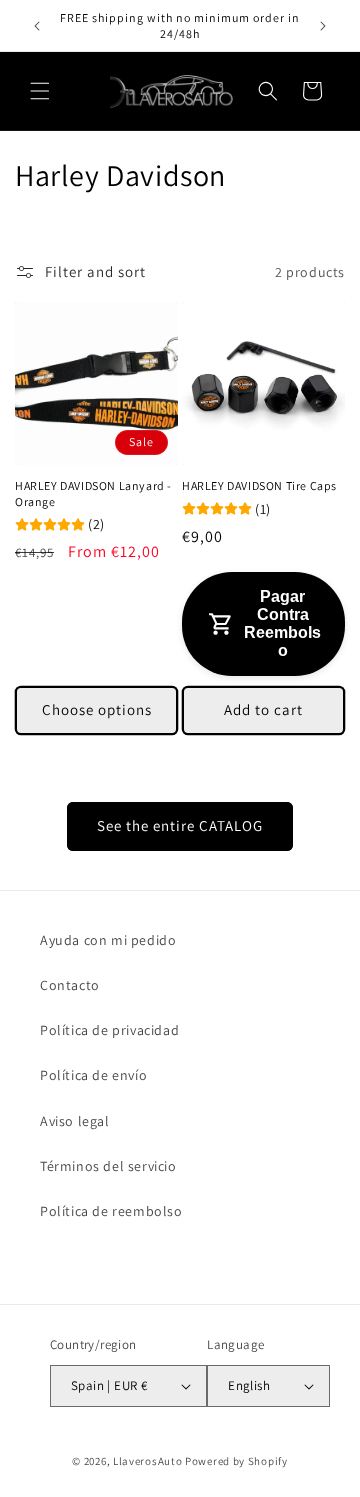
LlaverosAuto (147, 1461)
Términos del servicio (108, 1166)
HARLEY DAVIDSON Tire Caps (259, 485)
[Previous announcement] (37, 26)
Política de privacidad (109, 1030)
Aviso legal (75, 1121)
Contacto (70, 985)
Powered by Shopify (236, 1461)
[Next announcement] (323, 26)
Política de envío (93, 1075)
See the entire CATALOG (180, 825)
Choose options (97, 709)
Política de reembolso (111, 1211)
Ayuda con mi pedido (108, 940)
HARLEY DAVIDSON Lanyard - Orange (93, 493)
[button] (40, 91)
